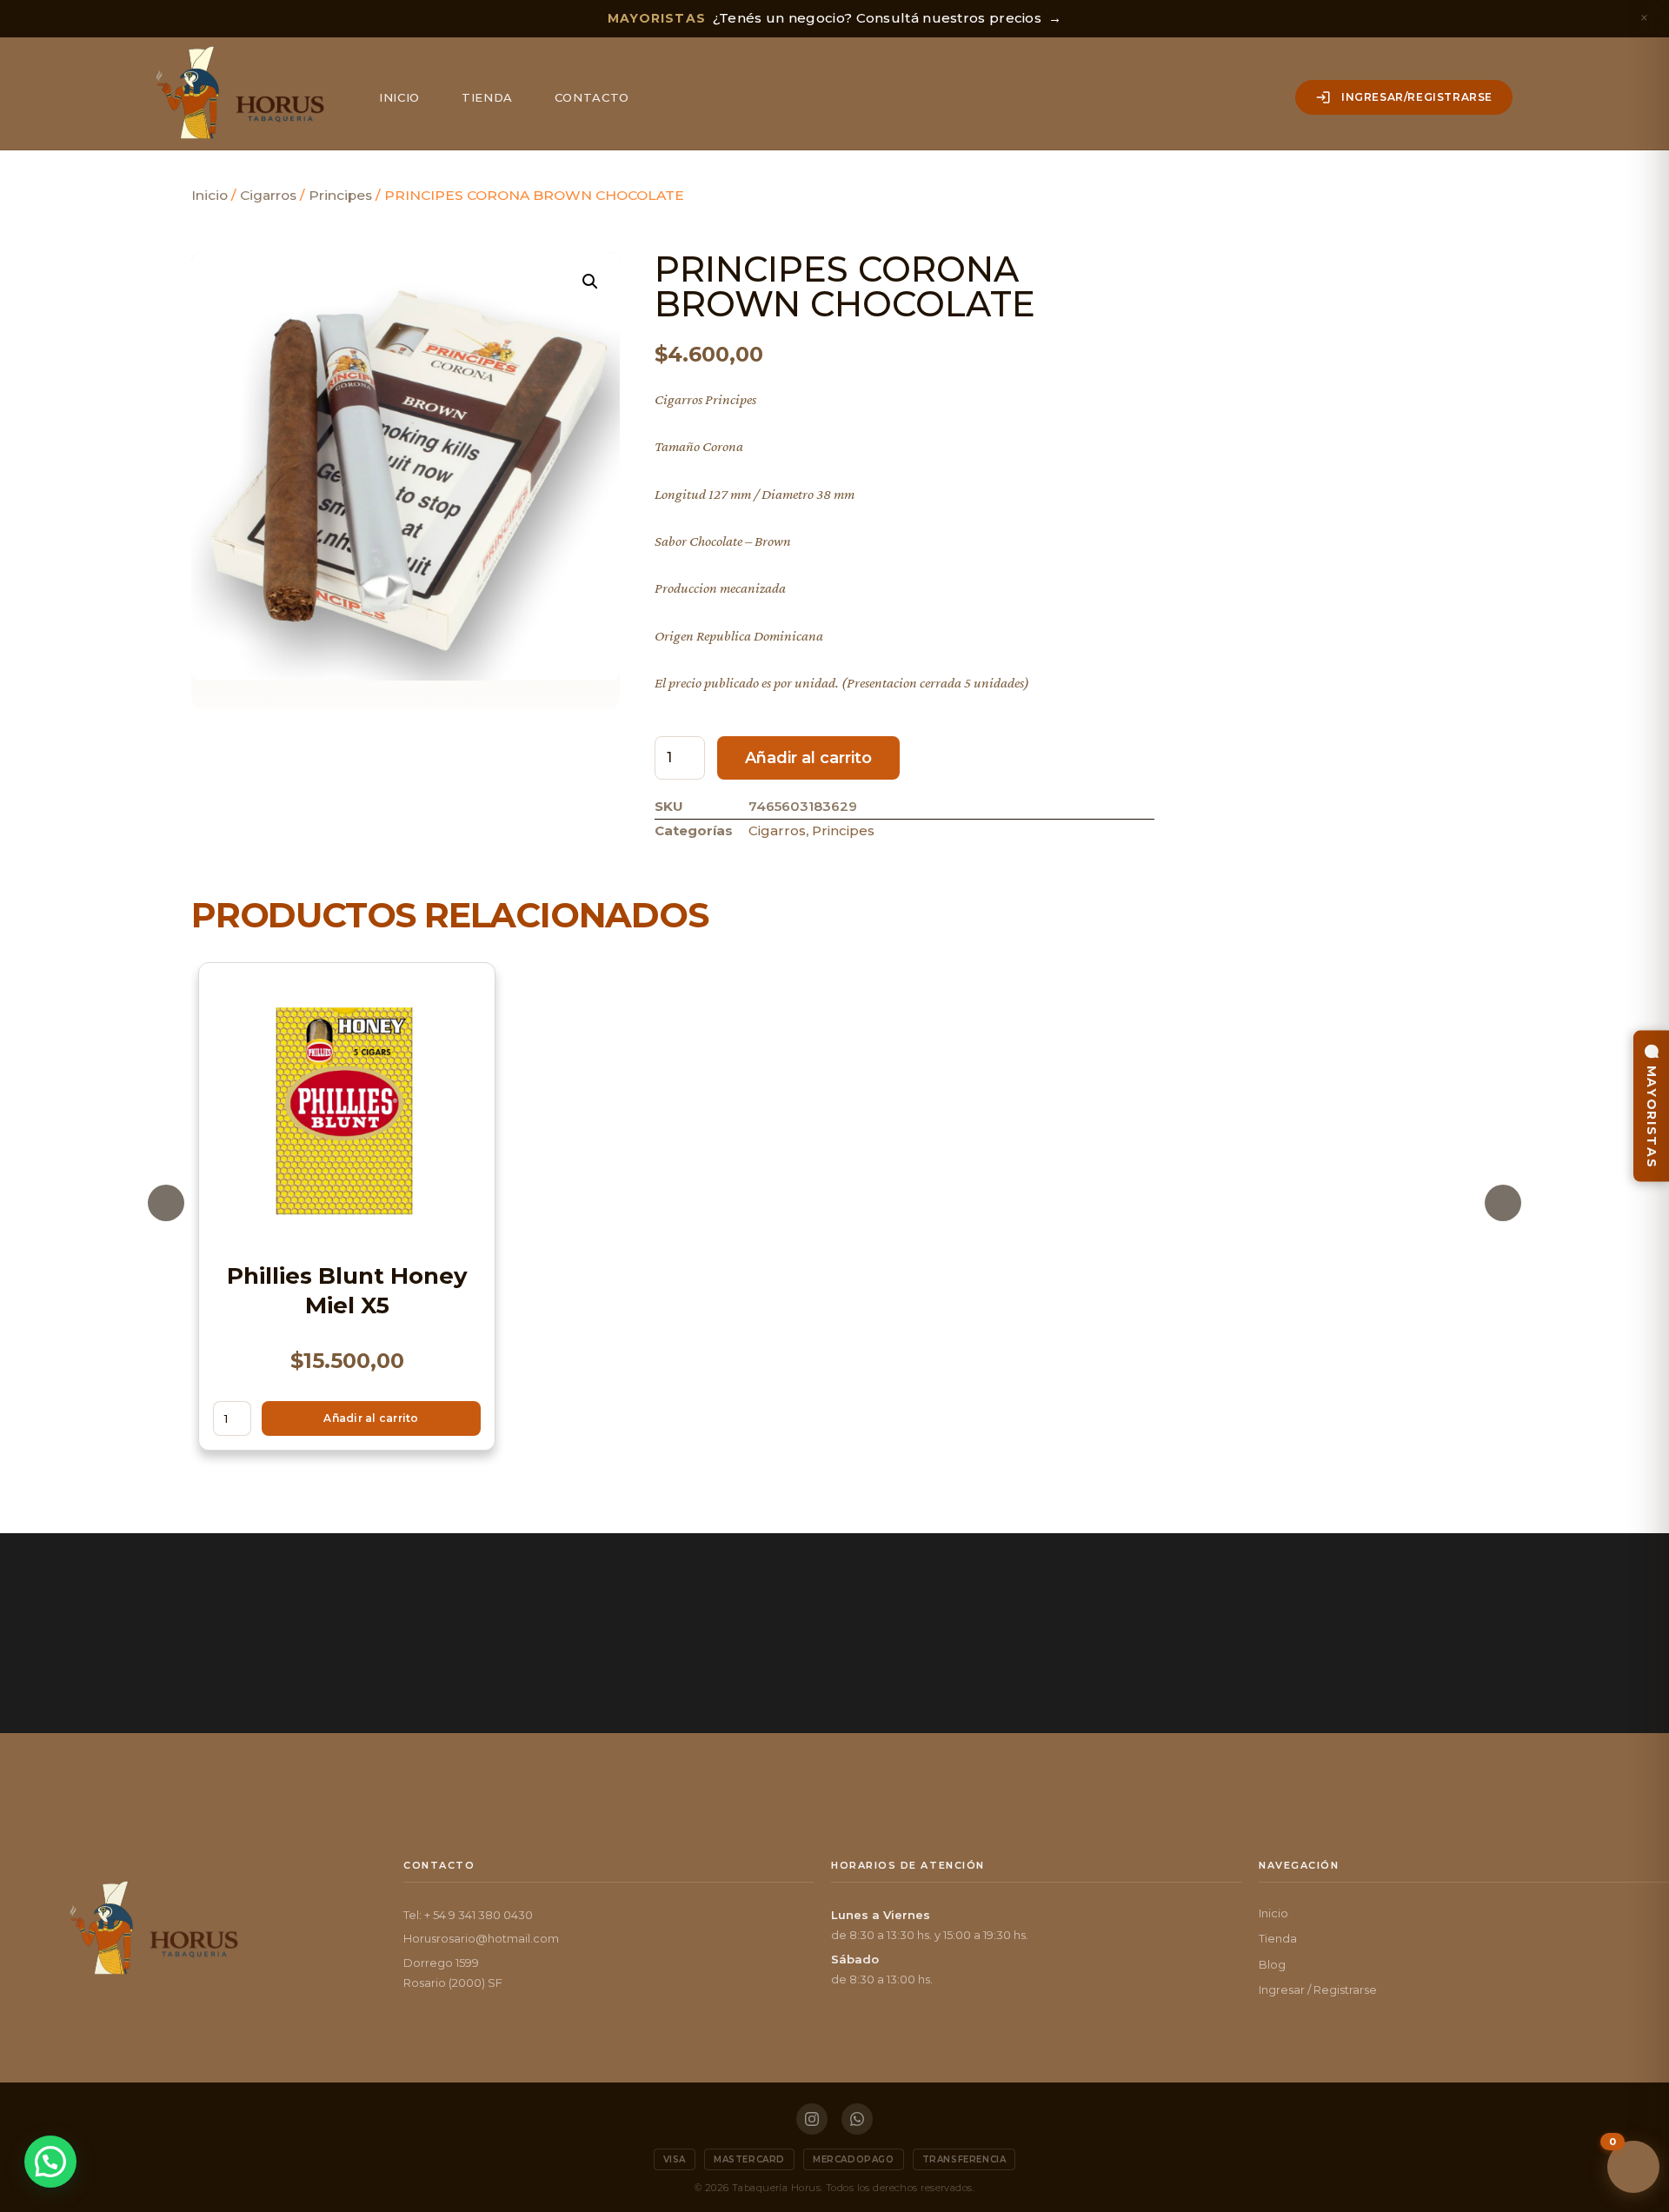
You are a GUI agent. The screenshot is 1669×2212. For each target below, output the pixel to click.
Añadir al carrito (808, 758)
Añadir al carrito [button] (371, 1417)
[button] (590, 282)
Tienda (487, 97)
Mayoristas (1652, 1116)
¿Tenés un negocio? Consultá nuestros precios (835, 18)
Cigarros (268, 195)
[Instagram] (812, 2119)
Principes (340, 195)
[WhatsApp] (857, 2119)
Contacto (592, 97)
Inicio (399, 97)
